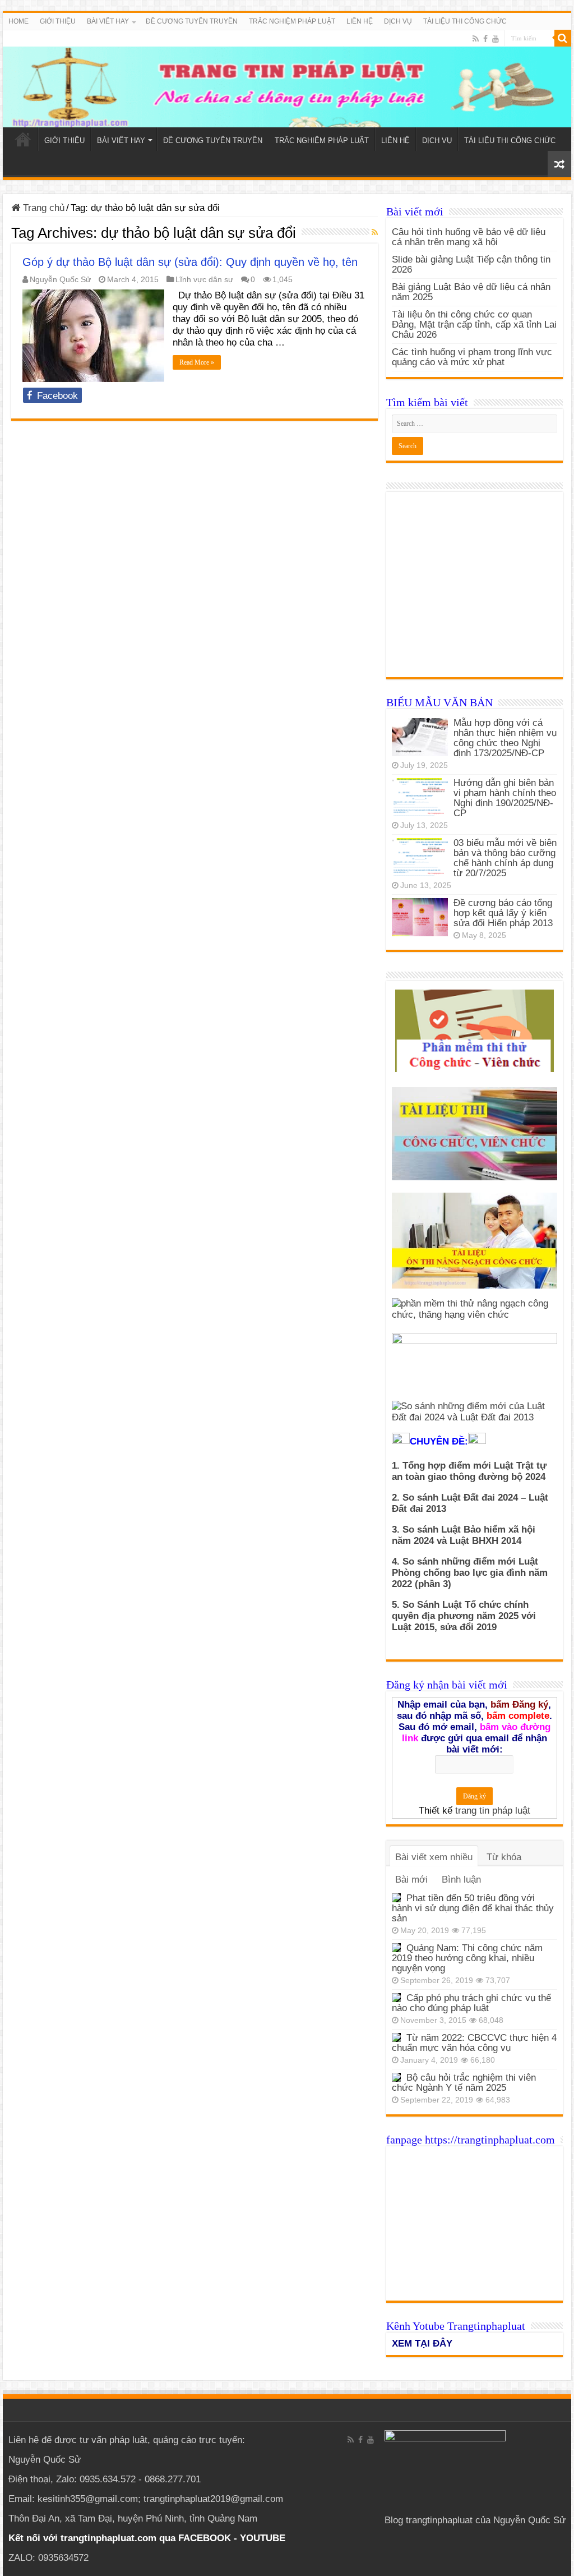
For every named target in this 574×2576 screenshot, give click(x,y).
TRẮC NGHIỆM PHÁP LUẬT (292, 21)
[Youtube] (496, 39)
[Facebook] (485, 39)
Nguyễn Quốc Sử (60, 279)
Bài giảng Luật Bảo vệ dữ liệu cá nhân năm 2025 (471, 292)
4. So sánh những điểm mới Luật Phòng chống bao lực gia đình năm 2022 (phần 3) (470, 1573)
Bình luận (461, 1880)
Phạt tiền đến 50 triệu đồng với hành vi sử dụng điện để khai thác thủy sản (473, 1908)
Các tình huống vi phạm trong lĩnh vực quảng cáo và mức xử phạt (472, 357)
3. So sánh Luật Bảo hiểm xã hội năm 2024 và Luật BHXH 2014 (464, 1535)
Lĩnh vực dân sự (204, 279)
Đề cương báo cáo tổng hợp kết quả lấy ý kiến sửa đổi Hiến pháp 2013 (503, 913)
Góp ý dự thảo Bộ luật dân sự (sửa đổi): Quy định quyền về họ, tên (190, 262)
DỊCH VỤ (398, 21)
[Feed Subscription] (375, 232)
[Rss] (476, 39)
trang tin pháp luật (493, 1811)
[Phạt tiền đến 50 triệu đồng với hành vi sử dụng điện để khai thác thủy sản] (396, 1898)
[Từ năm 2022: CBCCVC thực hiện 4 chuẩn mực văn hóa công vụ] (396, 2037)
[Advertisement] (475, 590)
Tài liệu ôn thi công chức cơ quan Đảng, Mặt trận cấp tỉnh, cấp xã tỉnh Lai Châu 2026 (474, 325)
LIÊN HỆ (360, 21)
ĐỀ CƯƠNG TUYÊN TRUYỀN (192, 21)
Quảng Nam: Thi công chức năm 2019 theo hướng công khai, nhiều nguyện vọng (467, 1958)
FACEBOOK (203, 2538)
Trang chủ (42, 208)
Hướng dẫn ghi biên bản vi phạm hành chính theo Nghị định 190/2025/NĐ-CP (505, 798)
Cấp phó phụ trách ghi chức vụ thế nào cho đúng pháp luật (471, 2003)
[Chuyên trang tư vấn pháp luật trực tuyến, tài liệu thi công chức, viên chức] (287, 79)
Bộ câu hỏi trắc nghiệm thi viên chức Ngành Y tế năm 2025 (464, 2083)
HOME (18, 21)
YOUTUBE (263, 2538)
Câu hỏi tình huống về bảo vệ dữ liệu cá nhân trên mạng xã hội (469, 237)
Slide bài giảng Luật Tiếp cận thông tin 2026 (471, 264)
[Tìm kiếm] (563, 38)
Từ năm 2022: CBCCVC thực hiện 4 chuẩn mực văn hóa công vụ (474, 2043)
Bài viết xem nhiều (434, 1857)
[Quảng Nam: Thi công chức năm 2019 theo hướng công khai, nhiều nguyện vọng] (396, 1948)
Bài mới (411, 1880)
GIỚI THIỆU (58, 21)
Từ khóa (504, 1857)
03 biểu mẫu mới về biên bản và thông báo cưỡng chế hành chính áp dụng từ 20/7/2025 (505, 858)
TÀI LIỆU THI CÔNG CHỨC (465, 21)
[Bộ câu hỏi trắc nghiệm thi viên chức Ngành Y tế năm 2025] (396, 2077)
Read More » (197, 362)
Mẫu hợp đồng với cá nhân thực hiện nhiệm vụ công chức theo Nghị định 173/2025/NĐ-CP (505, 738)
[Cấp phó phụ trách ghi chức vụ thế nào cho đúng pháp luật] (396, 1998)
